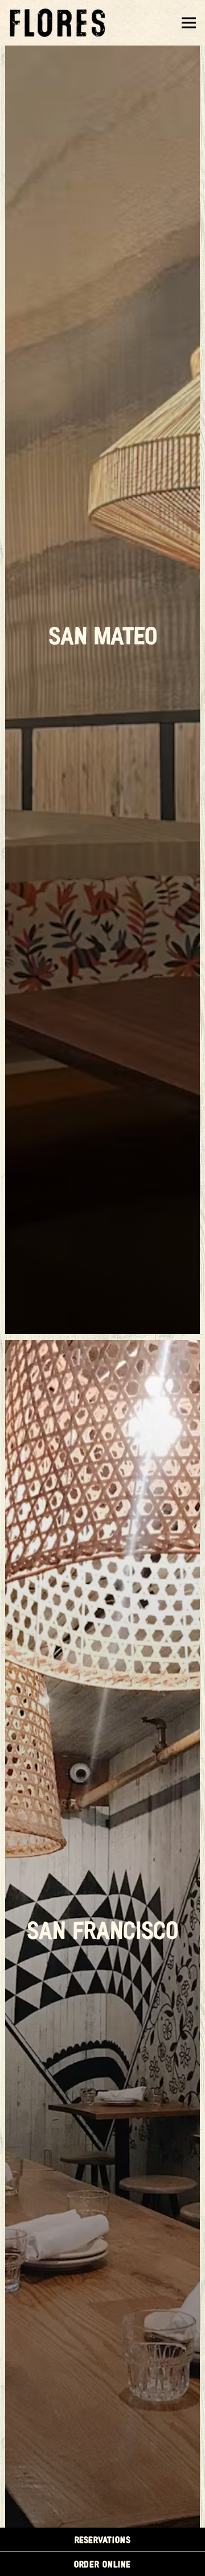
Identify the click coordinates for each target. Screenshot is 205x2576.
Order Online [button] (102, 2564)
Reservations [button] (103, 2539)
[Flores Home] (60, 23)
